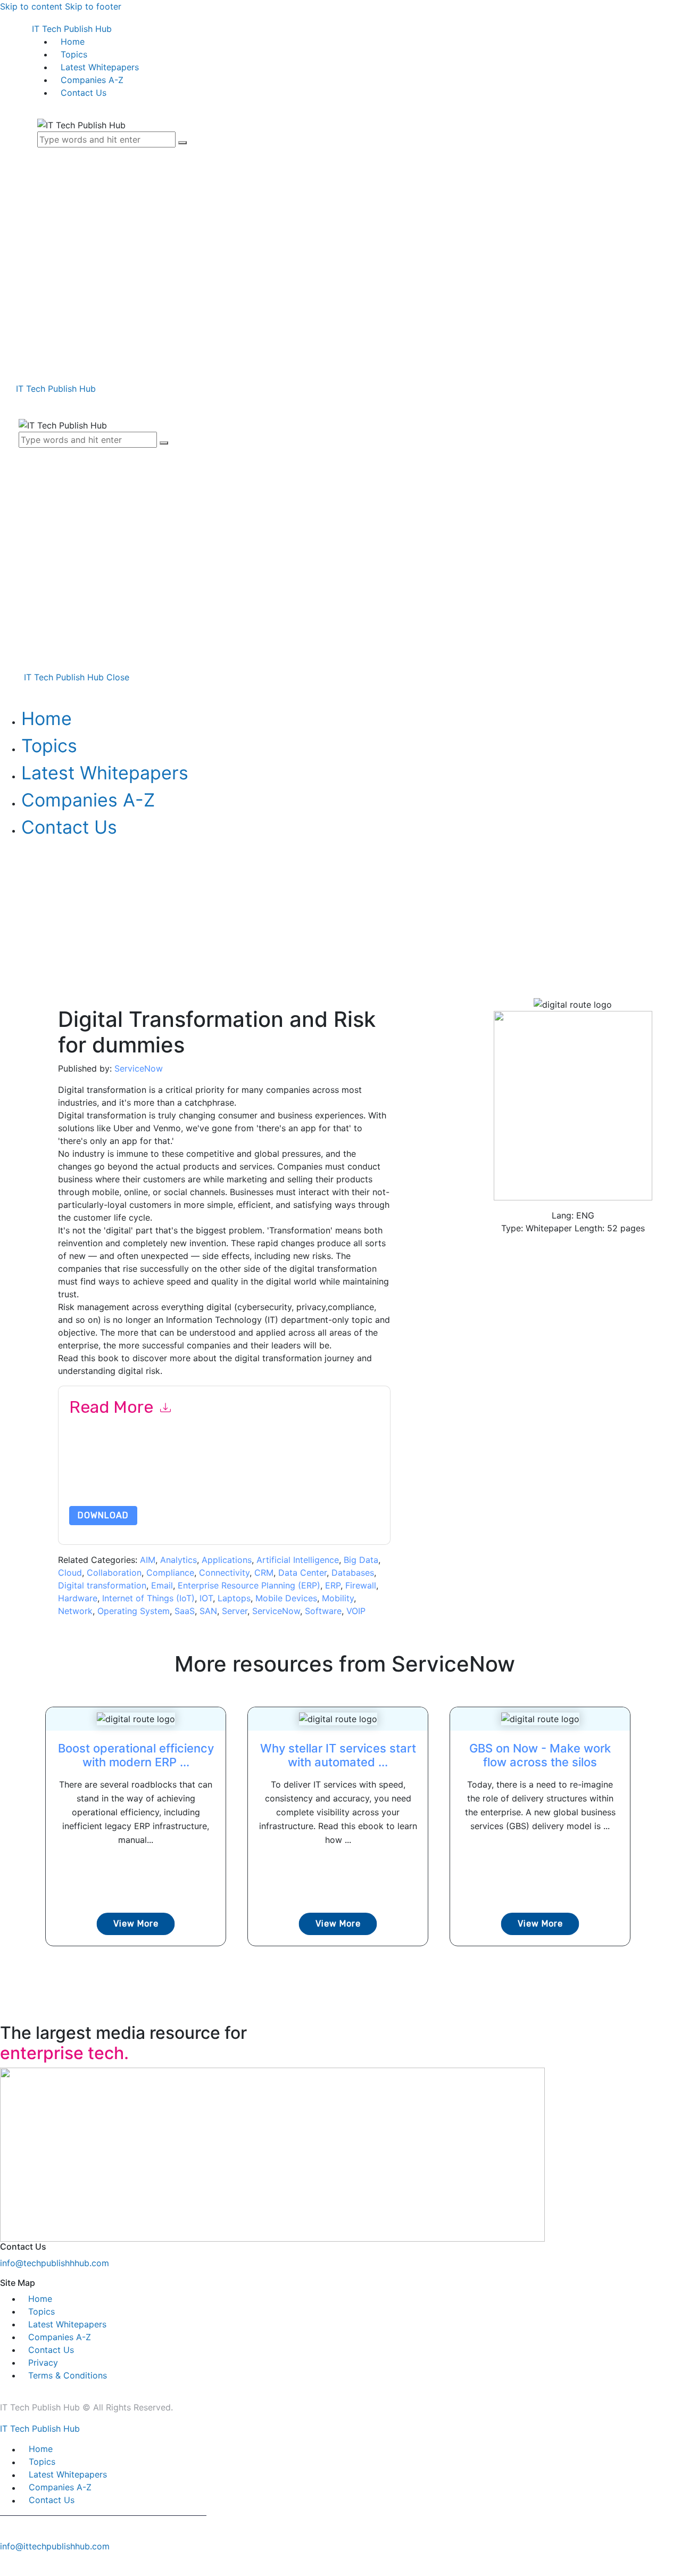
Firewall (361, 1585)
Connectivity (224, 1573)
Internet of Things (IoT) (148, 1598)
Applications (227, 1560)
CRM (264, 1573)
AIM (148, 1560)
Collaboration (114, 1573)
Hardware (78, 1598)
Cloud (70, 1573)
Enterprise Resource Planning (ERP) (249, 1585)
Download (103, 1515)
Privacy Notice (94, 1481)
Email (162, 1585)
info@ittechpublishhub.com (55, 2546)
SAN (208, 1611)
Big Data (361, 1560)
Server (235, 1611)
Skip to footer (93, 6)
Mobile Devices (286, 1598)
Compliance (170, 1573)
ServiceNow (139, 1068)
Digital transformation (102, 1585)
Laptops (234, 1598)
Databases (353, 1573)
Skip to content (31, 6)
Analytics (178, 1560)
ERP (333, 1585)
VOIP (356, 1611)
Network (75, 1611)
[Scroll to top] (6, 2564)
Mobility (338, 1598)
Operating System (134, 1611)
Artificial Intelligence (298, 1560)
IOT (206, 1598)
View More (136, 1924)
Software (323, 1611)
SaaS (185, 1611)
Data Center (302, 1573)
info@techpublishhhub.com (55, 2263)
